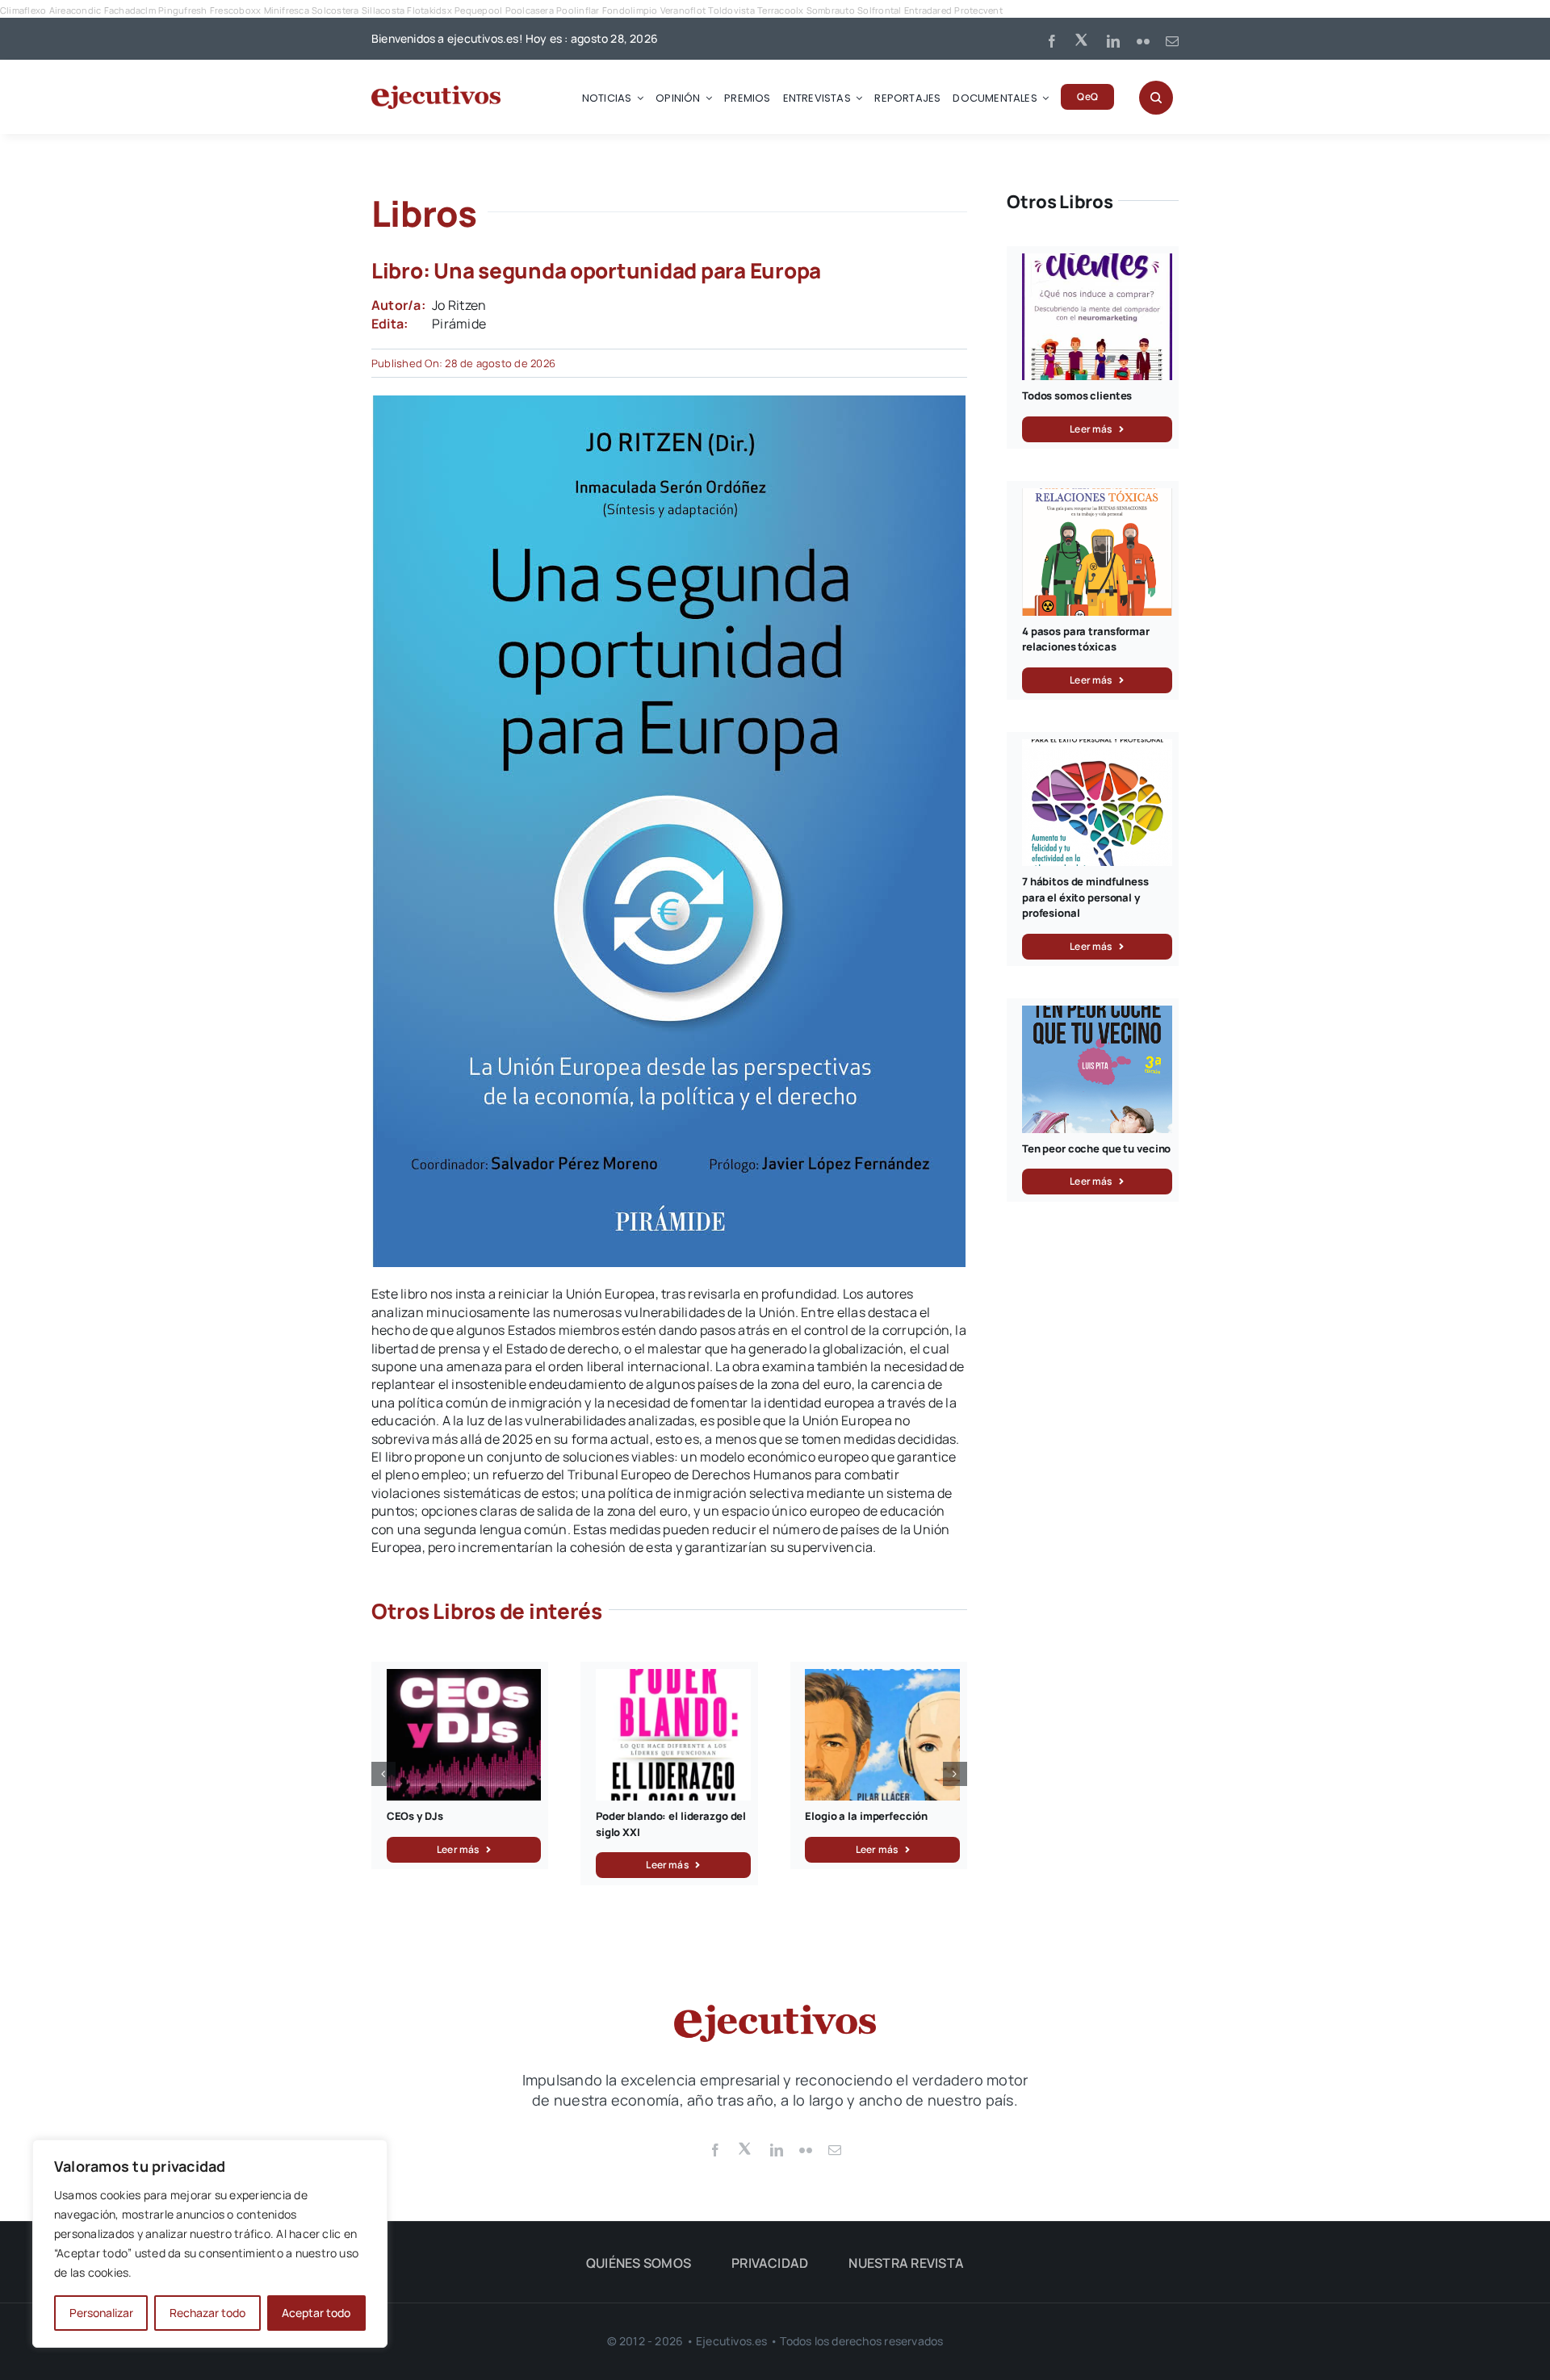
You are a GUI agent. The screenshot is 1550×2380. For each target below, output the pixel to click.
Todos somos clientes (1077, 395)
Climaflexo (23, 10)
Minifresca (287, 10)
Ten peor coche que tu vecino (1096, 1148)
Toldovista (731, 10)
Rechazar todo (207, 2313)
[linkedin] (1113, 41)
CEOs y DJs (415, 1816)
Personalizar (101, 2313)
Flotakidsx (429, 10)
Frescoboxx (235, 10)
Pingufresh (182, 10)
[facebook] (1052, 41)
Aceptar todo (316, 2313)
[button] (383, 1774)
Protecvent (978, 10)
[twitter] (1083, 39)
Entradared (928, 10)
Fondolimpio (630, 10)
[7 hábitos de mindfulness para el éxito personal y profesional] (1097, 748)
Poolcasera (530, 10)
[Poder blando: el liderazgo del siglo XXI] (673, 1678)
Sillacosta (383, 10)
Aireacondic (75, 10)
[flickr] (1143, 41)
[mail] (1172, 41)
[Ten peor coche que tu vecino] (1097, 1014)
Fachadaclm (130, 10)
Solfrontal (879, 10)
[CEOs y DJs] (464, 1678)
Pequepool (478, 10)
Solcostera (335, 10)
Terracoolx (780, 10)
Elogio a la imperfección (866, 1816)
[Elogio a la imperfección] (882, 1678)
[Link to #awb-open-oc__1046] (1156, 98)
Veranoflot (683, 10)
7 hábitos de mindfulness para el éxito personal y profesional (1085, 897)
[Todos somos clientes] (1097, 262)
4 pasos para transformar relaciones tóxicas (1086, 639)
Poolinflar (578, 10)
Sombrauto (831, 10)
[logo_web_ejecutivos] (436, 92)
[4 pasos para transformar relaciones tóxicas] (1097, 497)
